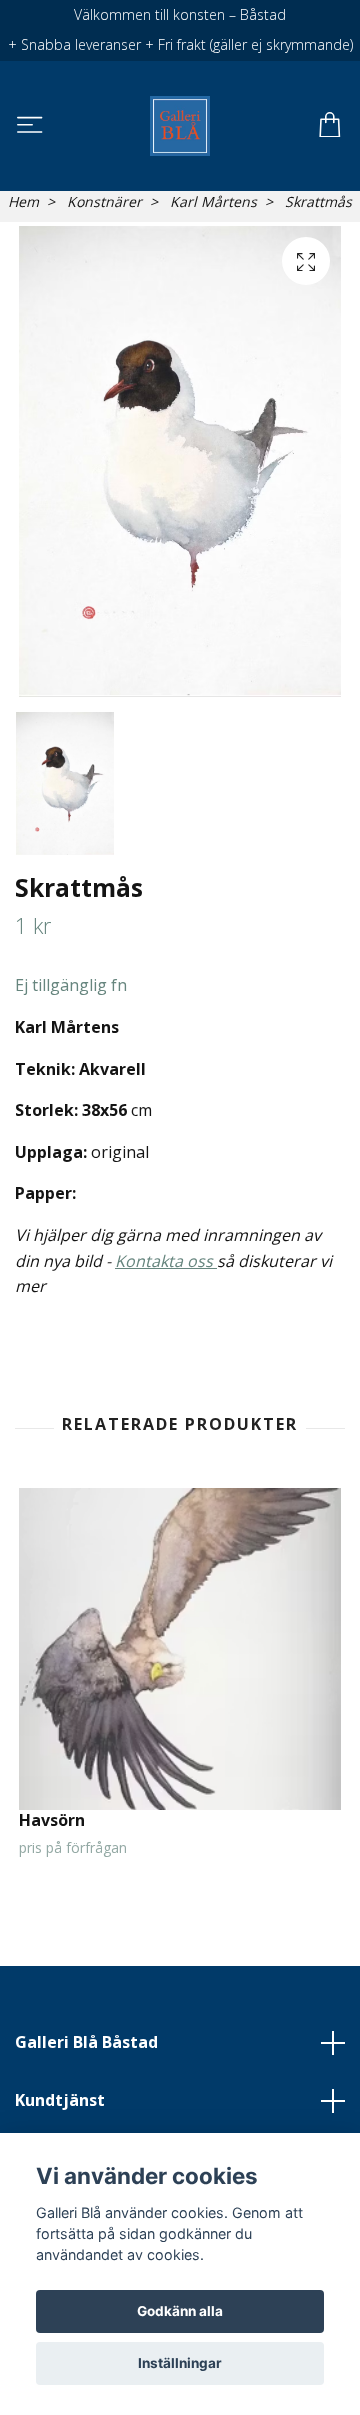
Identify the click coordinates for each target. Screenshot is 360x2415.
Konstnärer (104, 201)
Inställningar (180, 2363)
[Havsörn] (180, 1649)
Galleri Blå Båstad (86, 2042)
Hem (23, 201)
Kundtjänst (60, 2100)
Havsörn (52, 1820)
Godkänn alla (180, 2311)
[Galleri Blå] (179, 126)
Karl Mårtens (213, 201)
